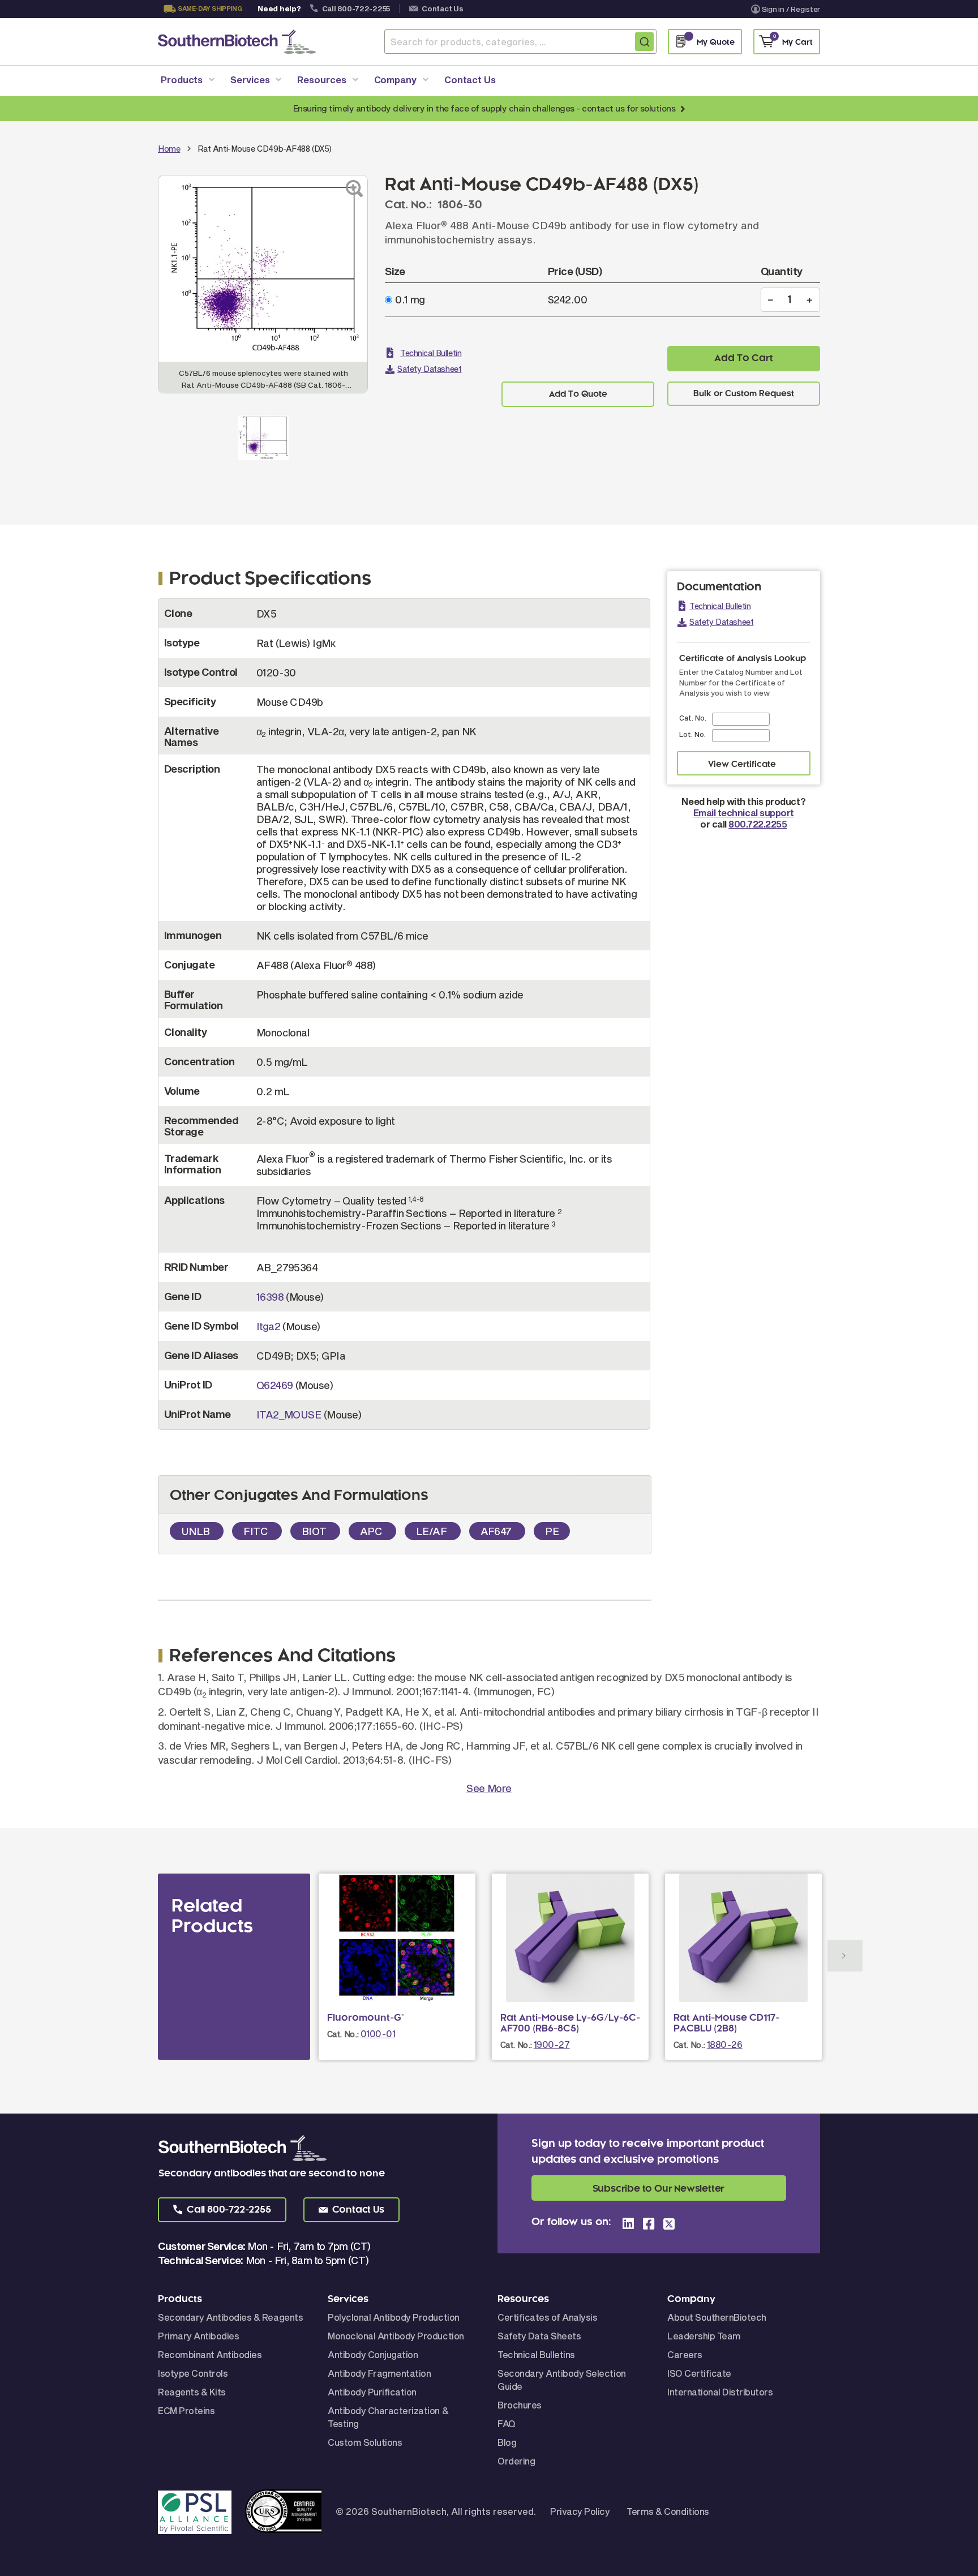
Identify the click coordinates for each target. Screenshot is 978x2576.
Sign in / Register (791, 9)
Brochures (520, 2405)
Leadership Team (704, 2336)
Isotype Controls (193, 2373)
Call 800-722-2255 (356, 8)
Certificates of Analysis (547, 2317)
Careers (685, 2354)
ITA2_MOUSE (289, 1415)
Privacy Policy (580, 2511)
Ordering (516, 2461)
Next (845, 1956)
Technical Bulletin (431, 353)
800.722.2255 (758, 824)
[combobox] (520, 42)
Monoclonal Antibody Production (396, 2336)
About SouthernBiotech (717, 2317)
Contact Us (442, 8)
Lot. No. (692, 734)
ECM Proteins (186, 2410)
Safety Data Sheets (539, 2336)
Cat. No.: (343, 2034)
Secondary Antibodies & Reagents (230, 2317)
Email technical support (744, 813)
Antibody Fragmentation (379, 2373)
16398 (270, 1297)
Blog (507, 2442)
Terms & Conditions (668, 2511)
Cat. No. (693, 718)
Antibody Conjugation (373, 2354)
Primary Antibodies (198, 2336)
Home (169, 149)
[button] (222, 2210)
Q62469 (275, 1385)
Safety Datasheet (429, 369)
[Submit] (644, 42)
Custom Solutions (365, 2442)
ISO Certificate (699, 2373)
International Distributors (720, 2392)
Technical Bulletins (536, 2354)
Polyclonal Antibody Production (394, 2317)
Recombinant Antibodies (210, 2354)
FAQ (507, 2423)
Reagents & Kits (192, 2392)
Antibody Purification (372, 2392)
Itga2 (268, 1326)
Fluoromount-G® (366, 2018)
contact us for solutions (629, 108)
